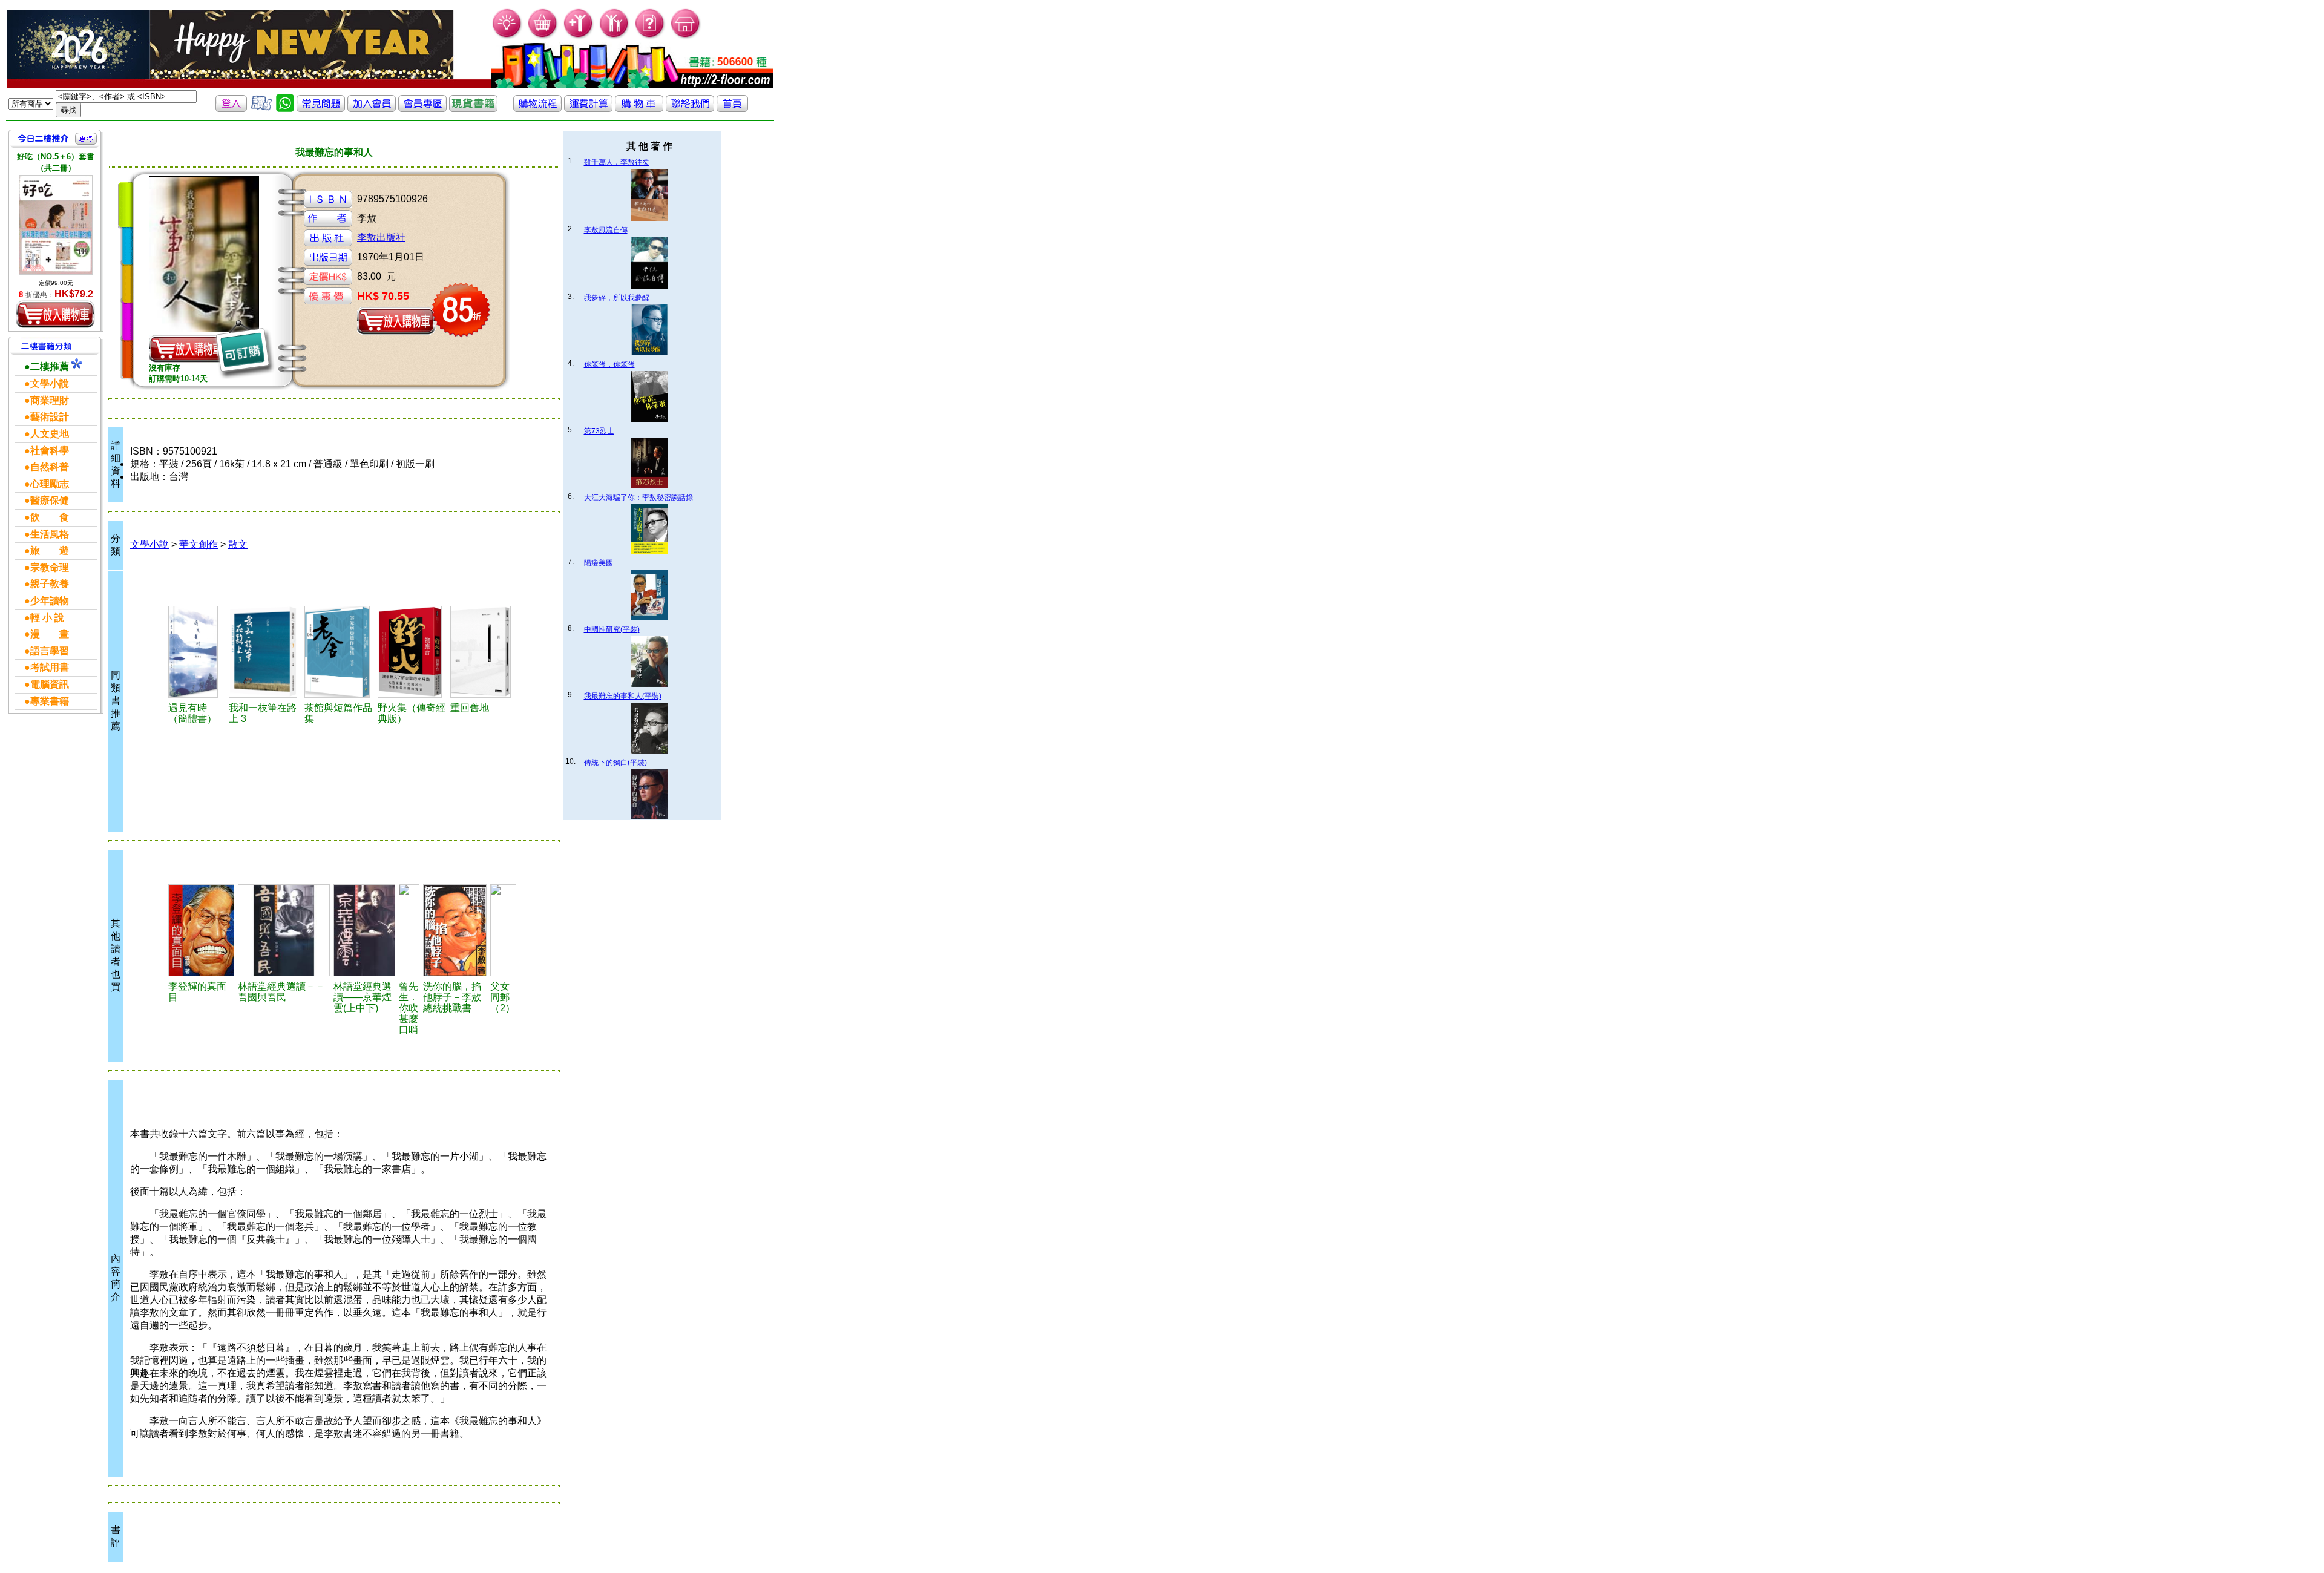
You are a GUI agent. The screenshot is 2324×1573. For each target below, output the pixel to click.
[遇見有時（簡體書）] (197, 652)
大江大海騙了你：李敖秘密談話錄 (638, 498)
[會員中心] (615, 37)
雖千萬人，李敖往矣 (617, 162)
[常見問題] (650, 37)
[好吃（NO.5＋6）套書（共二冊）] (56, 225)
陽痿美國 (599, 563)
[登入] (231, 109)
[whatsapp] (285, 109)
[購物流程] (537, 109)
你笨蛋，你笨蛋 (609, 364)
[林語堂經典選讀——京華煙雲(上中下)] (364, 930)
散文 (238, 544)
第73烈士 (599, 431)
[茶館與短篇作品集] (339, 652)
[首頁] (686, 37)
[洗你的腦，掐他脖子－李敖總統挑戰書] (455, 930)
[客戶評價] (261, 109)
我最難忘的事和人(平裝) (623, 696)
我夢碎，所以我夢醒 (617, 298)
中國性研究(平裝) (612, 629)
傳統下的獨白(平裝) (615, 763)
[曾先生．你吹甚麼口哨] (409, 930)
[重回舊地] (483, 652)
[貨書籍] (473, 109)
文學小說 (149, 544)
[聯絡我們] (690, 109)
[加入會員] (579, 37)
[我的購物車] (543, 37)
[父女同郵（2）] (503, 930)
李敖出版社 (381, 238)
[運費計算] (588, 109)
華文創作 (199, 544)
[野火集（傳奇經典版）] (412, 652)
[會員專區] (422, 109)
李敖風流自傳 (606, 230)
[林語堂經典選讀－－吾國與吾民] (284, 930)
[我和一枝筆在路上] (265, 652)
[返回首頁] (732, 109)
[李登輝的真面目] (202, 930)
